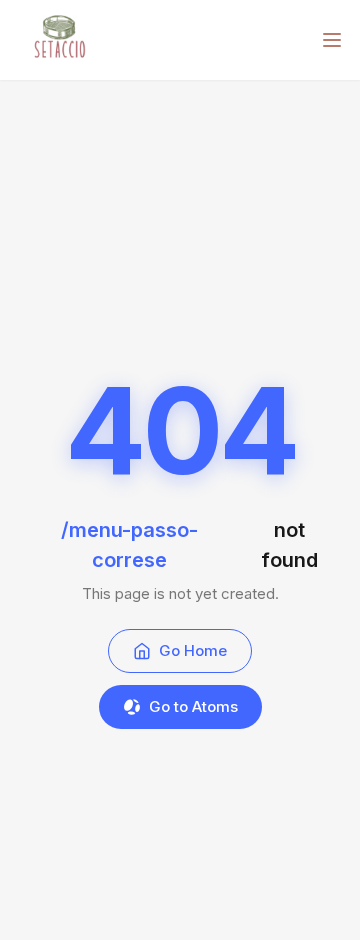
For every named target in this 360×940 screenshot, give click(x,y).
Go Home (193, 650)
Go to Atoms (193, 706)
